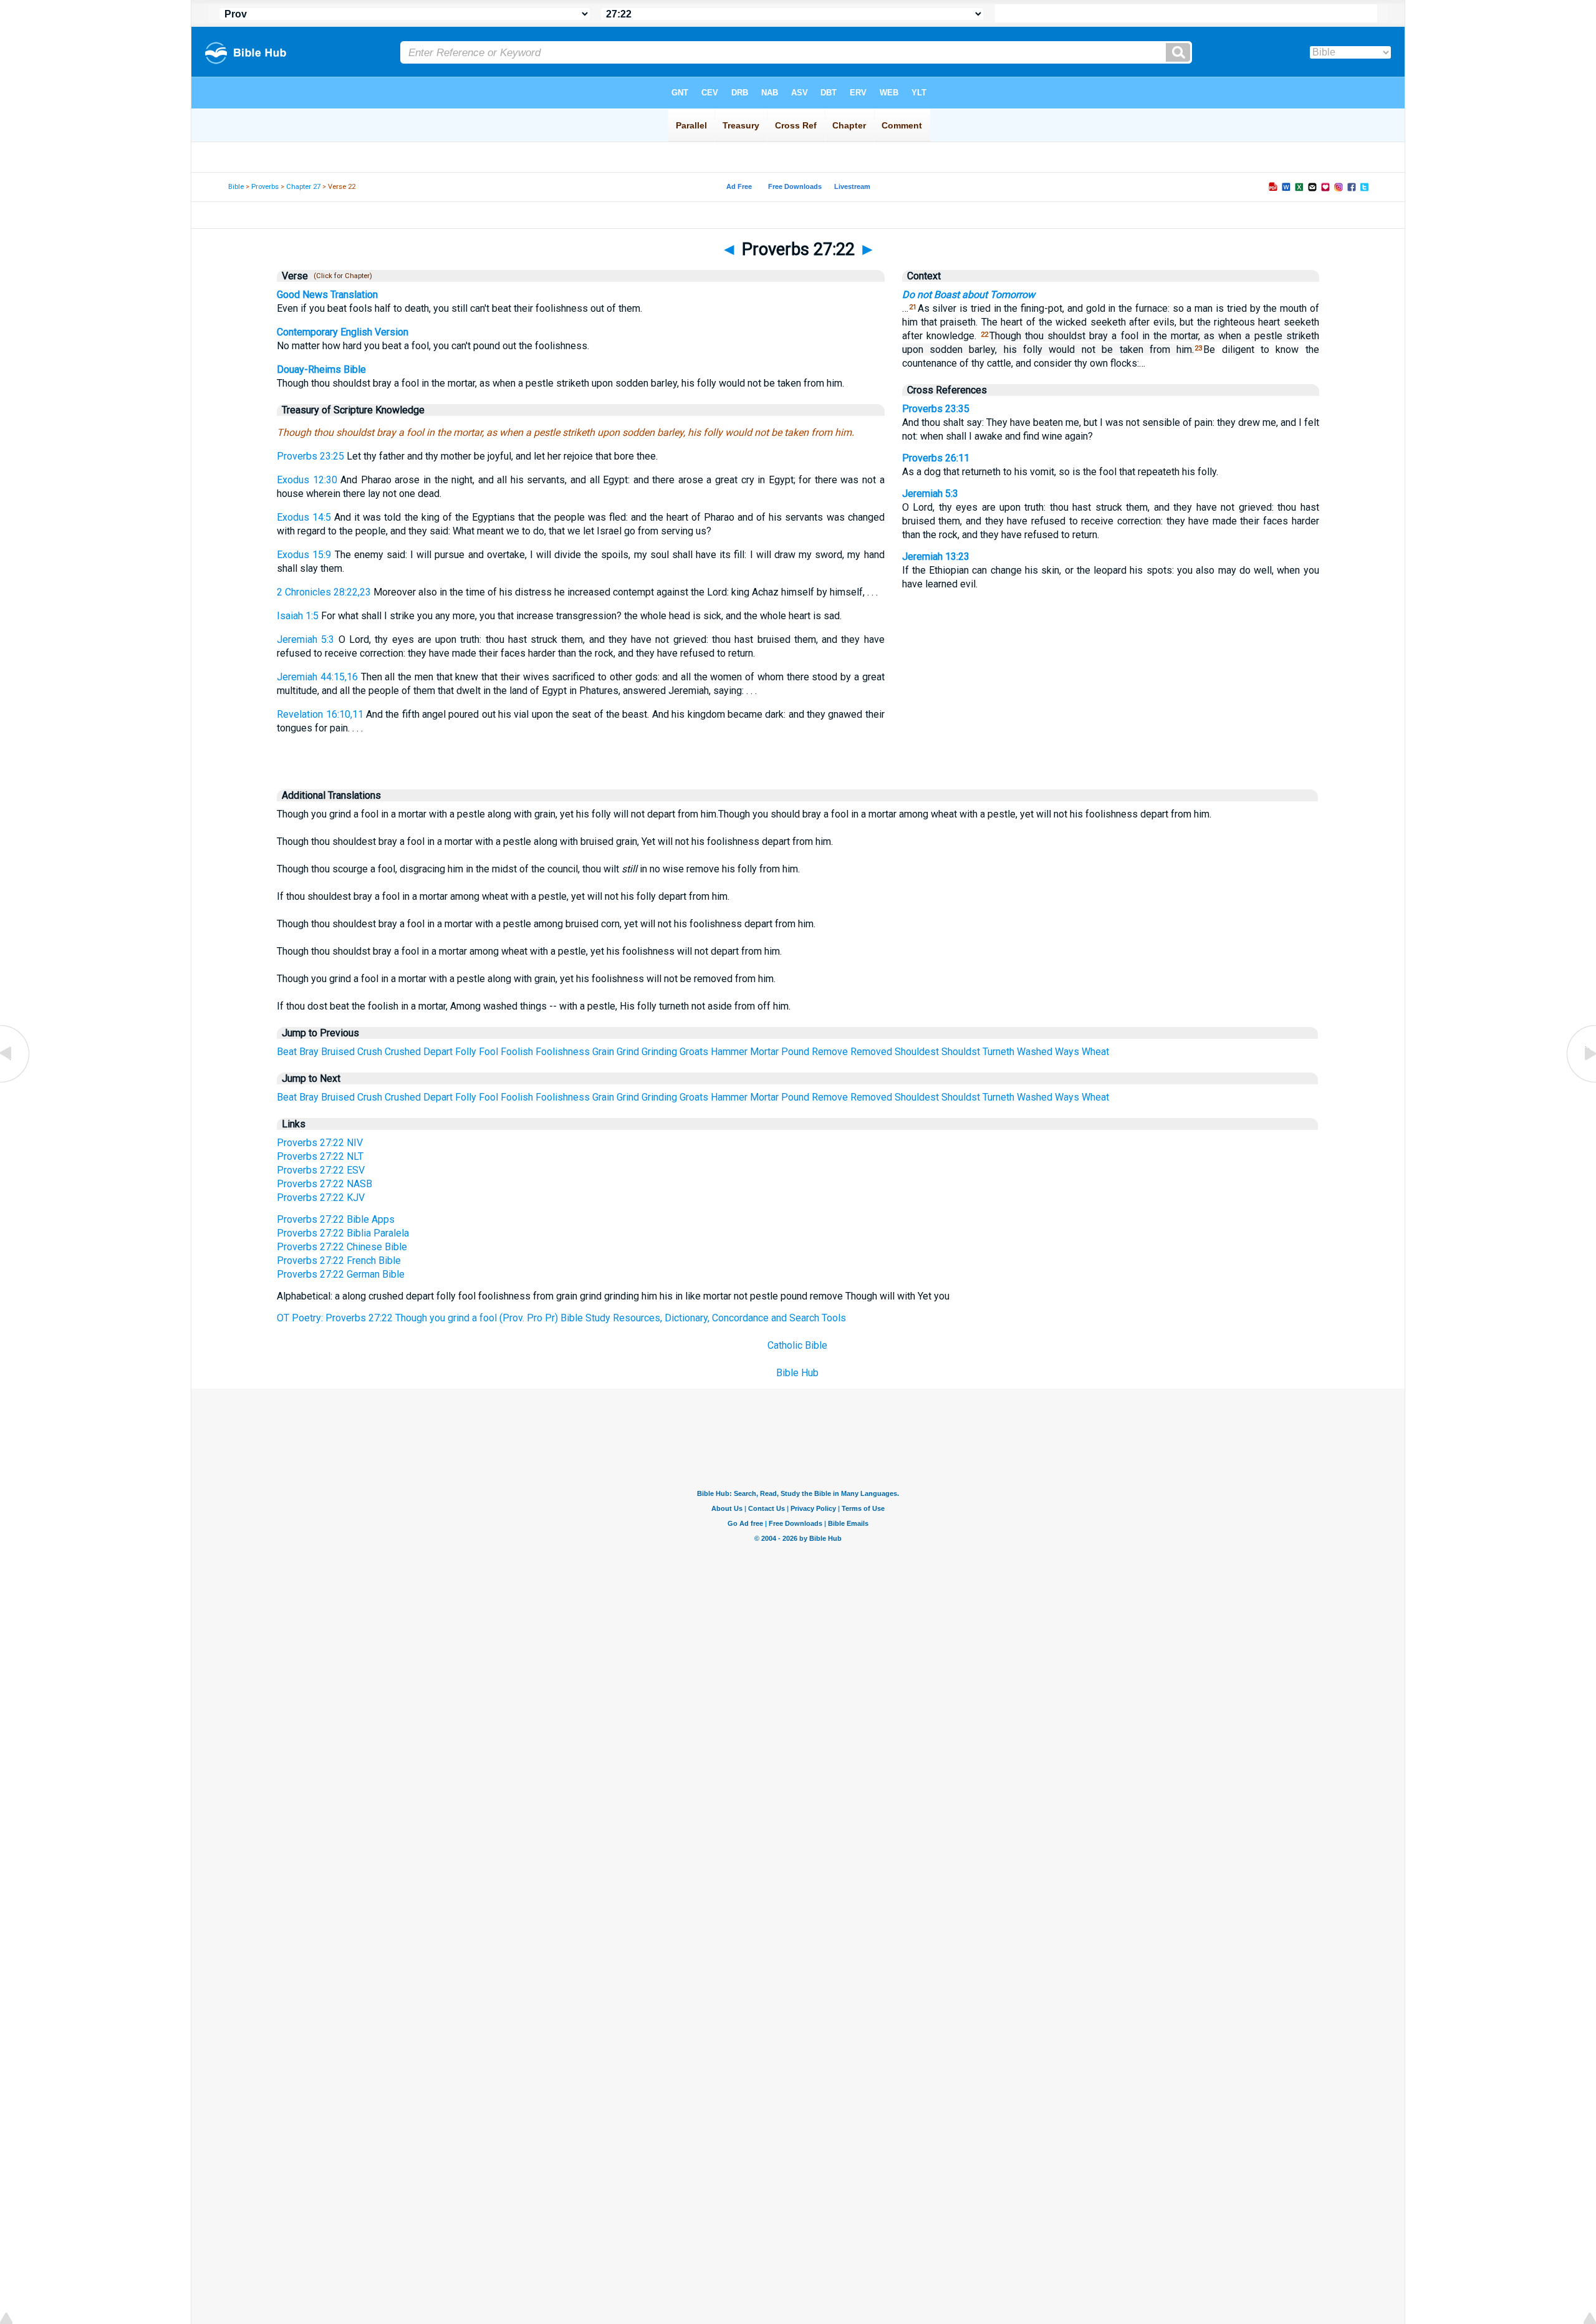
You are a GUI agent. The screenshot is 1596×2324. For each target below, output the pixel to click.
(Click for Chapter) (341, 276)
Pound (795, 1052)
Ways (1067, 1052)
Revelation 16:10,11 (320, 714)
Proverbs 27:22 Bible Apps (336, 1219)
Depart (438, 1052)
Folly (466, 1052)
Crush (370, 1052)
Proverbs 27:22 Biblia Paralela (343, 1233)
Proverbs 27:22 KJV (321, 1198)
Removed (871, 1052)
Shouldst (961, 1052)
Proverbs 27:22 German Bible (341, 1274)
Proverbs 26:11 (936, 458)
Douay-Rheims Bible (321, 369)
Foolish (517, 1052)
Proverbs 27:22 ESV (321, 1170)
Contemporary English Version (343, 332)
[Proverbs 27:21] (16, 1082)
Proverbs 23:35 (936, 409)
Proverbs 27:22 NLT (320, 1156)
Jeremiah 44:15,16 (317, 677)
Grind (628, 1052)
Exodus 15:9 (304, 555)
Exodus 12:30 (307, 480)
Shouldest (917, 1052)
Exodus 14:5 (304, 517)
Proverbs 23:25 (310, 456)
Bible (236, 187)
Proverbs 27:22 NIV (320, 1143)
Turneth (998, 1052)
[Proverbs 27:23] (1580, 1082)
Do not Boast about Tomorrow (969, 295)
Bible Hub (797, 1373)
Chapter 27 (303, 187)
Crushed (403, 1052)
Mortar (764, 1052)
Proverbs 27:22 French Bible (339, 1261)
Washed (1035, 1052)
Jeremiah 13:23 (936, 557)
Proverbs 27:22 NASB (324, 1184)
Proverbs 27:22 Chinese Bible (342, 1247)
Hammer (729, 1052)
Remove (830, 1052)
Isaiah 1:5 (298, 616)
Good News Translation (327, 295)
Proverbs (265, 187)
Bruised (338, 1052)
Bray (309, 1052)
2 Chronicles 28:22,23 (324, 592)
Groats (694, 1052)
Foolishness (563, 1052)
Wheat (1095, 1052)
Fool (488, 1052)
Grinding (659, 1052)
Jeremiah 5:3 (305, 639)
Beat (287, 1052)
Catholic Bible (797, 1345)
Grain (603, 1052)
